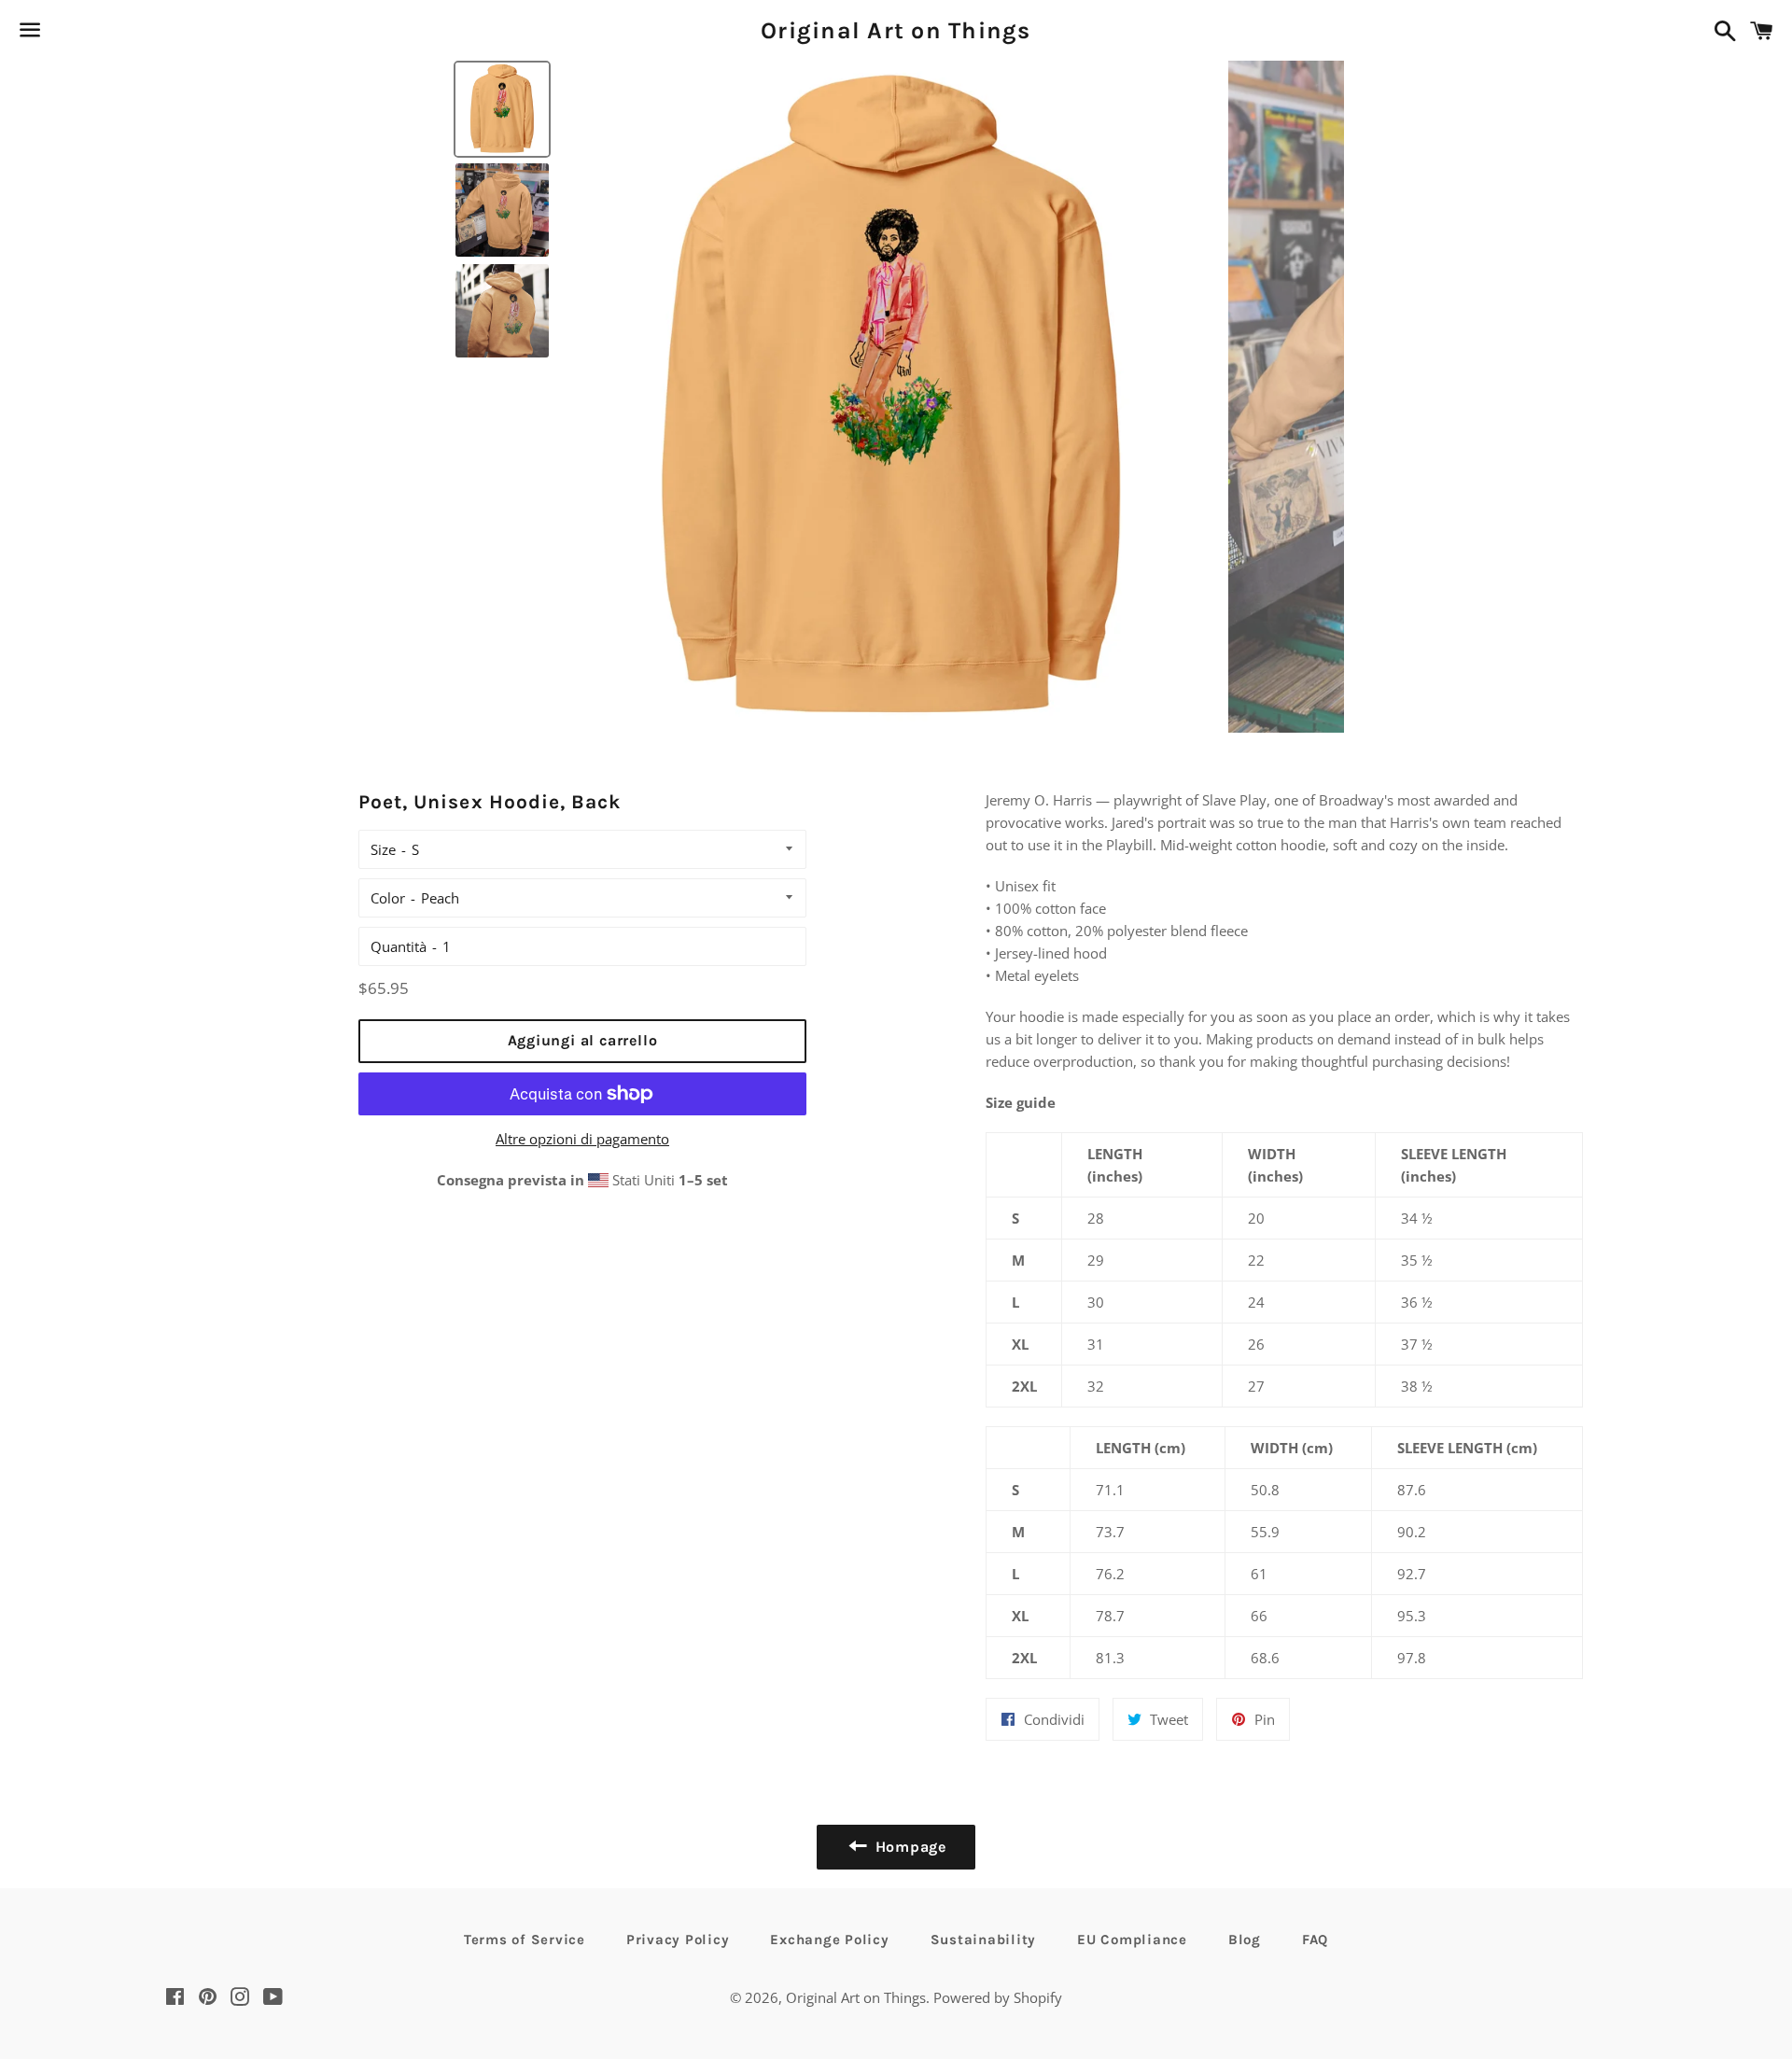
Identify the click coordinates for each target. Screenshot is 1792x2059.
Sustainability (984, 1940)
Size (383, 849)
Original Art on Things (896, 30)
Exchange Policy (829, 1940)
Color (388, 898)
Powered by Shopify (998, 1997)
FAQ (1315, 1940)
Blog (1245, 1940)
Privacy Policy (678, 1940)
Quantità (399, 946)
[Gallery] (896, 397)
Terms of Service (525, 1940)
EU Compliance (1132, 1940)
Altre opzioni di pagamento (582, 1139)
